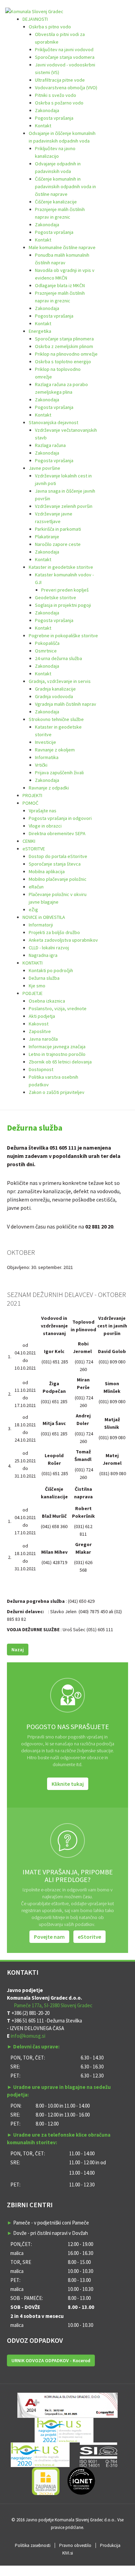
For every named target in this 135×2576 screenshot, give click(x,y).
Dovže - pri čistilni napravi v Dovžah (51, 2233)
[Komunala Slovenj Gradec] (34, 11)
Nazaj (18, 1650)
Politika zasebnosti (33, 2545)
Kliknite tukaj (68, 1784)
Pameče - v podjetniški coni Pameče (51, 2223)
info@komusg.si (28, 2036)
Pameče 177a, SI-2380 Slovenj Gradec (53, 2005)
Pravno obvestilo (75, 2545)
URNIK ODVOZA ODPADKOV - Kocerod (51, 2360)
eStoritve (89, 1937)
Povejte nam (49, 1937)
